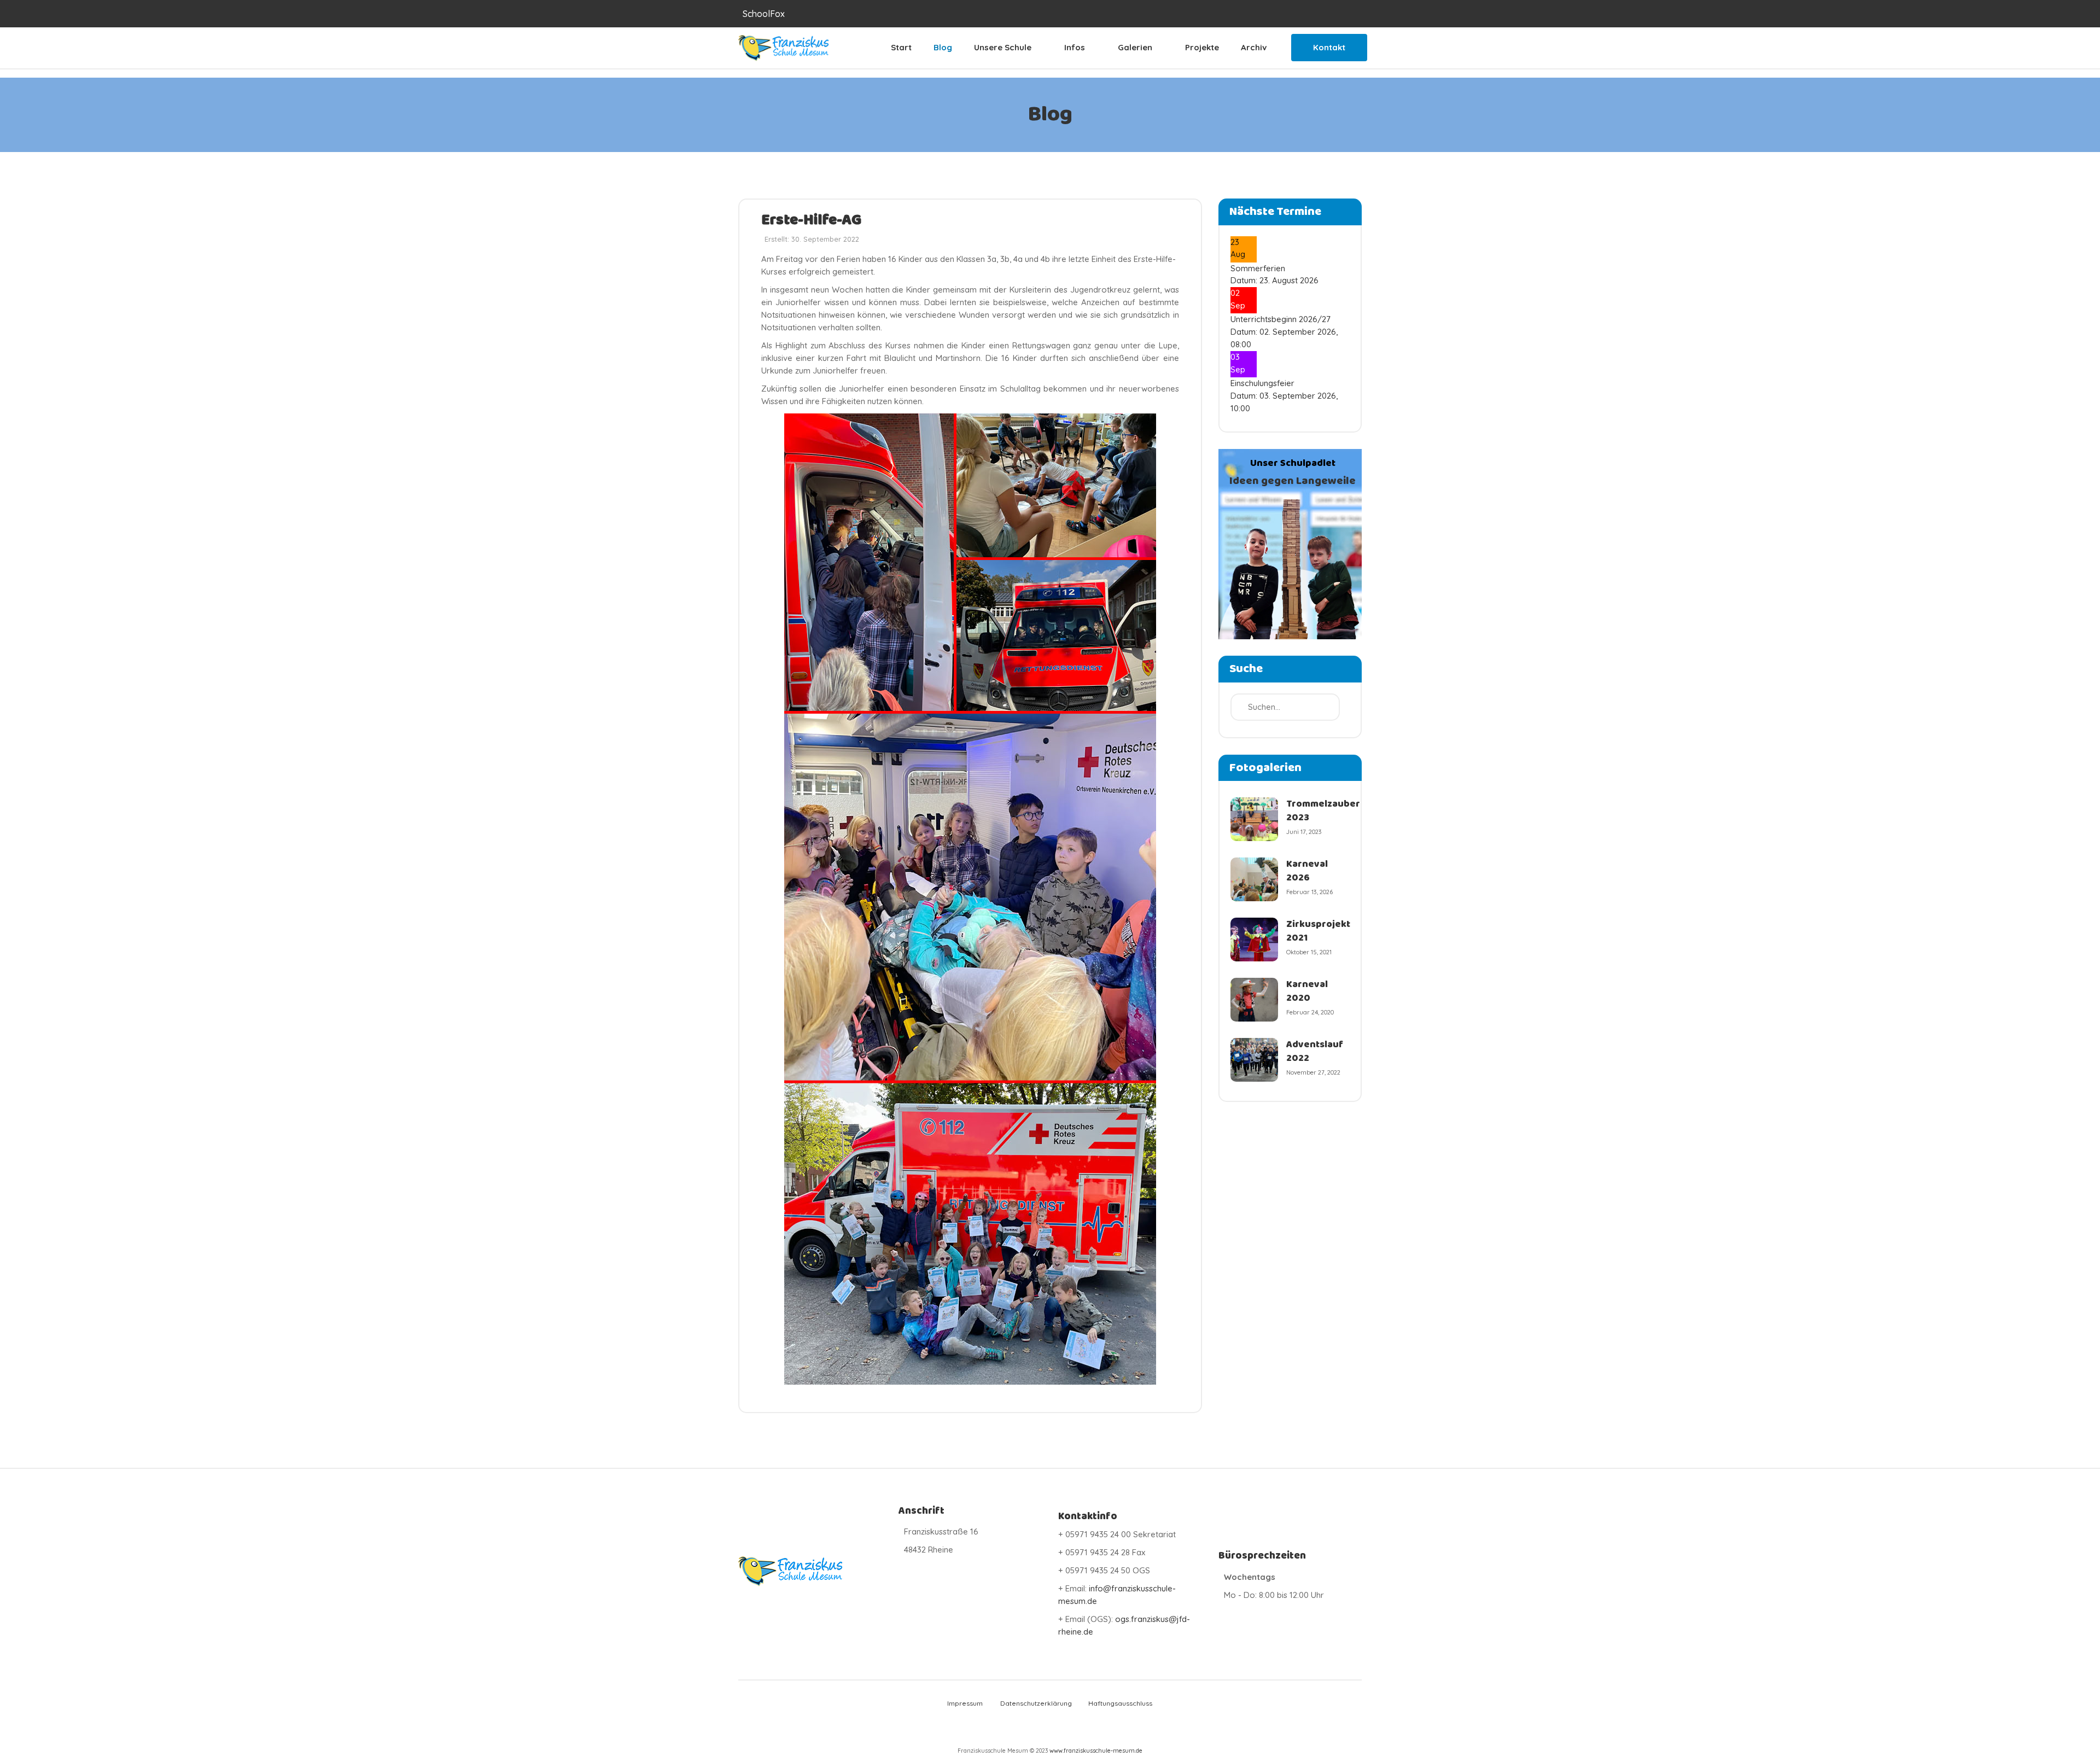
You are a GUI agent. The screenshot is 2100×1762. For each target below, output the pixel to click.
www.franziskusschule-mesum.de (1096, 1751)
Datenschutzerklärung (1035, 1703)
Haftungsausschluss (1120, 1703)
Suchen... (1342, 14)
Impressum (965, 1703)
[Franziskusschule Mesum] (783, 48)
